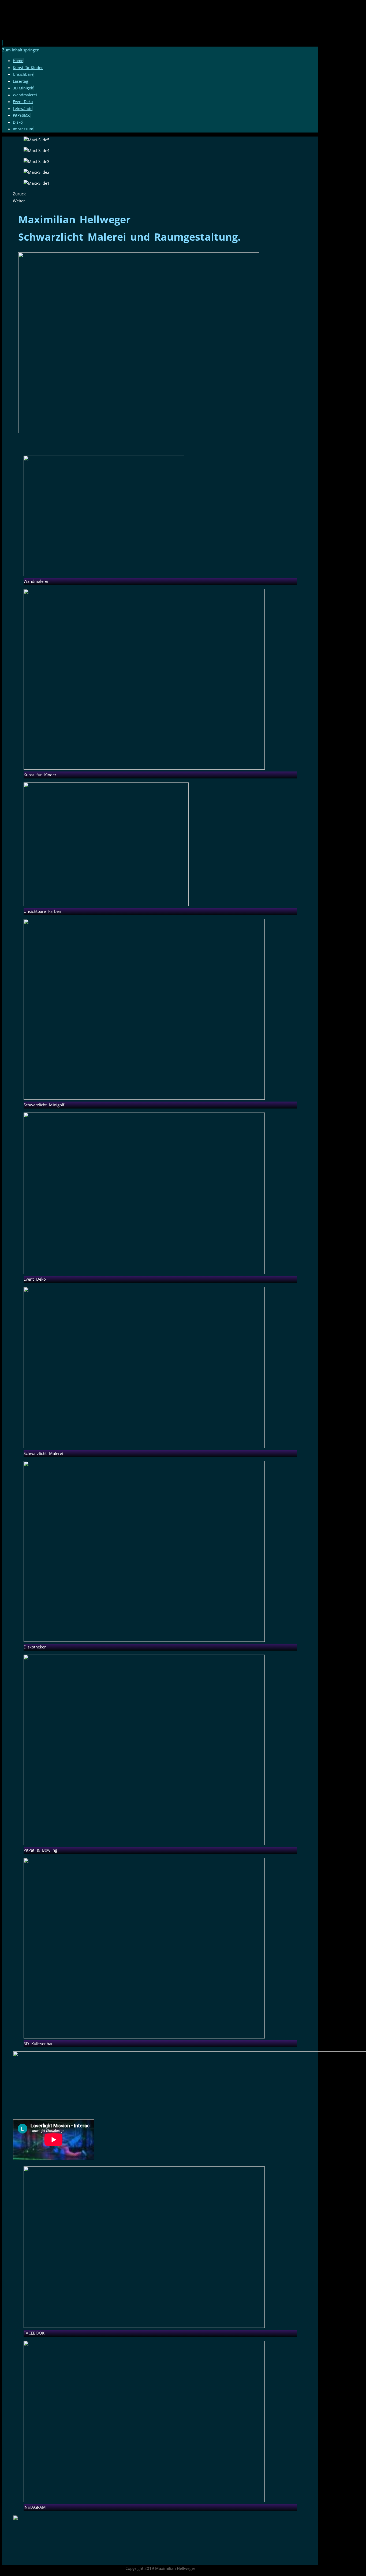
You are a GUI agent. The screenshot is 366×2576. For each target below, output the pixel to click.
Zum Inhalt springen (21, 50)
